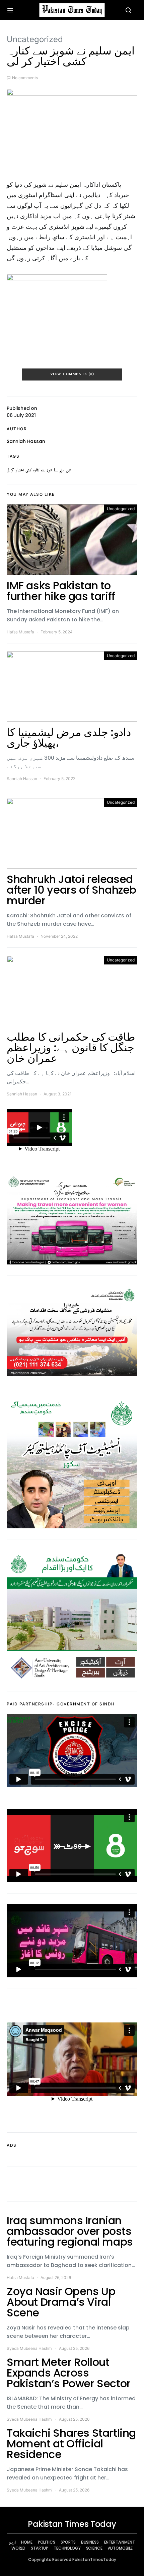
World (18, 2548)
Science (94, 2548)
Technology (67, 2548)
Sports (68, 2542)
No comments (25, 78)
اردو (12, 2542)
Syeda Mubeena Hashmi (30, 2348)
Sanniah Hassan (26, 441)
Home (27, 2542)
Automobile (120, 2548)
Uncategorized (35, 39)
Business (90, 2542)
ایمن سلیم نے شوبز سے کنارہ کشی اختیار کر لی (39, 470)
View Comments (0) (72, 374)
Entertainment (120, 2542)
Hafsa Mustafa (20, 632)
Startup (40, 2548)
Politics (47, 2542)
